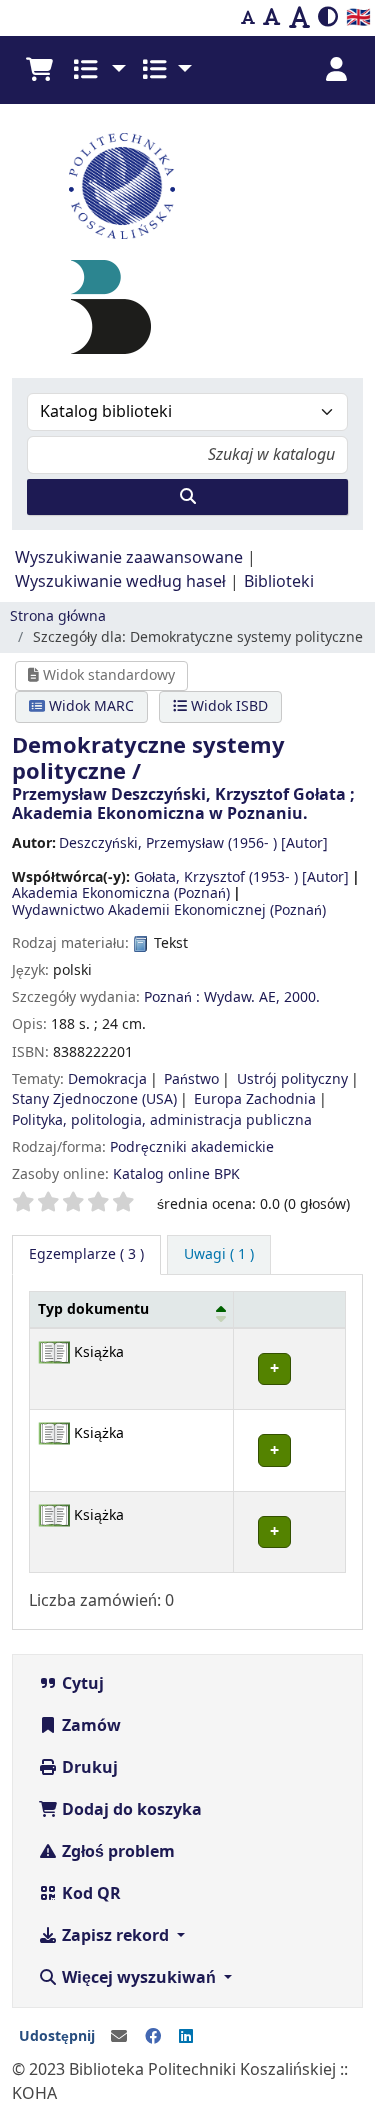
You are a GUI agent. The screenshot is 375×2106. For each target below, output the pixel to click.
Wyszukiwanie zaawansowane (129, 558)
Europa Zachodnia (255, 1099)
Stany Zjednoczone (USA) (94, 1099)
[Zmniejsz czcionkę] (248, 18)
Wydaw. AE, (242, 997)
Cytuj (81, 1684)
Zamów (89, 1726)
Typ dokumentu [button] (93, 1309)
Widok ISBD (227, 706)
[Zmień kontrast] (328, 18)
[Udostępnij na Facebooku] (153, 2037)
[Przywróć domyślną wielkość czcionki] (272, 18)
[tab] (219, 1255)
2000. (302, 997)
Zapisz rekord (115, 1936)
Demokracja (107, 1079)
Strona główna (58, 616)
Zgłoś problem (116, 1852)
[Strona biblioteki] (111, 307)
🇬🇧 (358, 17)
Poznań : (172, 997)
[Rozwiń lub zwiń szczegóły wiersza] (289, 1368)
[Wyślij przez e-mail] (119, 2037)
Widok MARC (89, 706)
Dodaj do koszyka (130, 1810)
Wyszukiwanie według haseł (120, 582)
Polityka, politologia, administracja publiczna (162, 1120)
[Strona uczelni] (187, 186)
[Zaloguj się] (336, 70)
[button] (39, 70)
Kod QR (89, 1894)
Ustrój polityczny (292, 1079)
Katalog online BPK (176, 1174)
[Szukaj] (187, 497)
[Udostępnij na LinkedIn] (186, 2037)
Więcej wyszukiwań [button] (139, 1978)
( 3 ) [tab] (86, 1254)
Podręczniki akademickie (192, 1147)
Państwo (191, 1079)
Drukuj (88, 1768)
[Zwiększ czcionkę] (299, 18)
